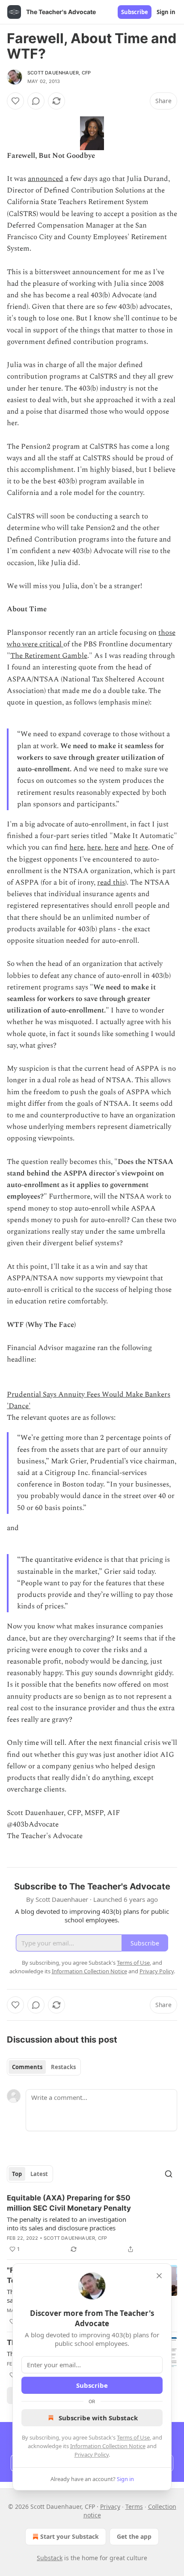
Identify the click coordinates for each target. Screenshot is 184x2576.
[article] (92, 2224)
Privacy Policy (92, 2455)
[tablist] (44, 2067)
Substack (50, 2558)
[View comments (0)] (36, 101)
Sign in (166, 12)
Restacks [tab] (63, 2067)
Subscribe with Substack (98, 2418)
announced (46, 179)
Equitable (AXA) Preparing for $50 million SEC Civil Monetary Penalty (69, 2203)
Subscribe (135, 12)
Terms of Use (133, 2437)
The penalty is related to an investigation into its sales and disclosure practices (67, 2224)
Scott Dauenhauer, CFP (59, 73)
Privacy (110, 2506)
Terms (134, 2506)
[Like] (15, 101)
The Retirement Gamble (49, 656)
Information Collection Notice (108, 2446)
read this (111, 882)
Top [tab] (17, 2174)
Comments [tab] (27, 2067)
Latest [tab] (39, 2174)
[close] (159, 2276)
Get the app (134, 2536)
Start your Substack (70, 2536)
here (76, 847)
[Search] (169, 2174)
